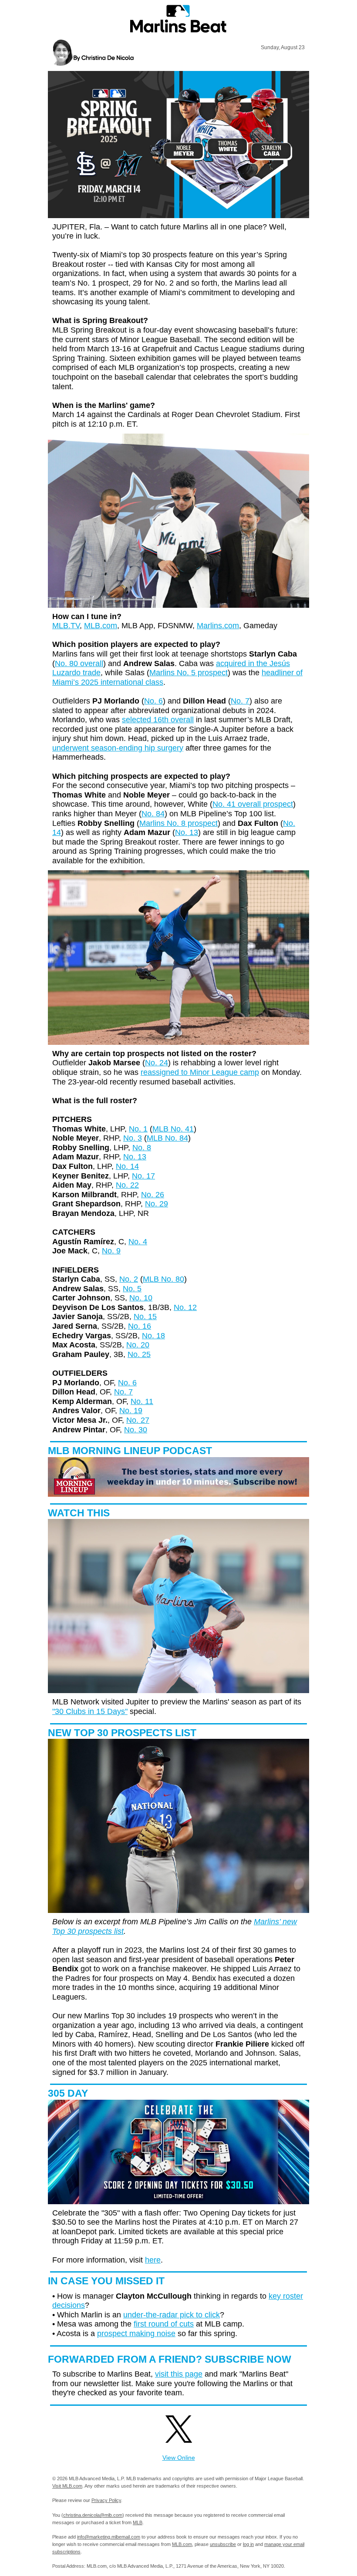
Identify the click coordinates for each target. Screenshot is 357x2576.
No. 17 (143, 1176)
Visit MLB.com (67, 2486)
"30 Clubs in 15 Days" (90, 1711)
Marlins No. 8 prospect (178, 823)
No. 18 (153, 1336)
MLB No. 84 (167, 1138)
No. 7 (240, 701)
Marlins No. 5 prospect (189, 673)
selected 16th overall (158, 720)
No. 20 (138, 1345)
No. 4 (138, 1242)
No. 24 (157, 1063)
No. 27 (138, 1420)
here (153, 2260)
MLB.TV (66, 626)
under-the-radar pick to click (172, 2315)
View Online (179, 2458)
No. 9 (111, 1251)
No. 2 (129, 1279)
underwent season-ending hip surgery (118, 748)
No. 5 (132, 1289)
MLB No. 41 (173, 1129)
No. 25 (139, 1354)
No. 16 (140, 1326)
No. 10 (141, 1298)
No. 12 (185, 1307)
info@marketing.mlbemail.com (109, 2537)
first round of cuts (164, 2324)
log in (248, 2544)
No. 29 (157, 1204)
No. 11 (142, 1401)
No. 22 (127, 1185)
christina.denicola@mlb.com (93, 2515)
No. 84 (153, 814)
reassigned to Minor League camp (200, 1072)
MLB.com (101, 626)
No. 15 (145, 1317)
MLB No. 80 (163, 1279)
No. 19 (131, 1411)
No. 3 (133, 1138)
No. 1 (138, 1129)
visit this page (179, 2374)
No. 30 (136, 1430)
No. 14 (127, 1166)
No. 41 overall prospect (253, 804)
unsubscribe (223, 2544)
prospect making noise (136, 2334)
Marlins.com (218, 626)
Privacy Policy (106, 2500)
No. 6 (153, 701)
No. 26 (153, 1195)
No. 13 (187, 832)
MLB (138, 2522)
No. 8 (142, 1148)
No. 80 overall (79, 663)
